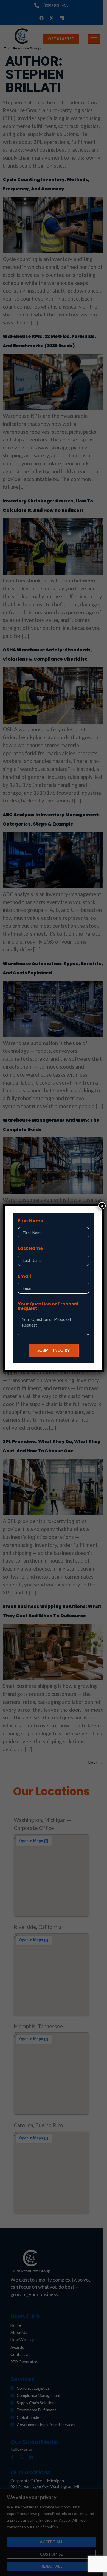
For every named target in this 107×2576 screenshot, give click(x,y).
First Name (30, 1221)
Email (24, 1277)
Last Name (30, 1249)
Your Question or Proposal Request (48, 1307)
